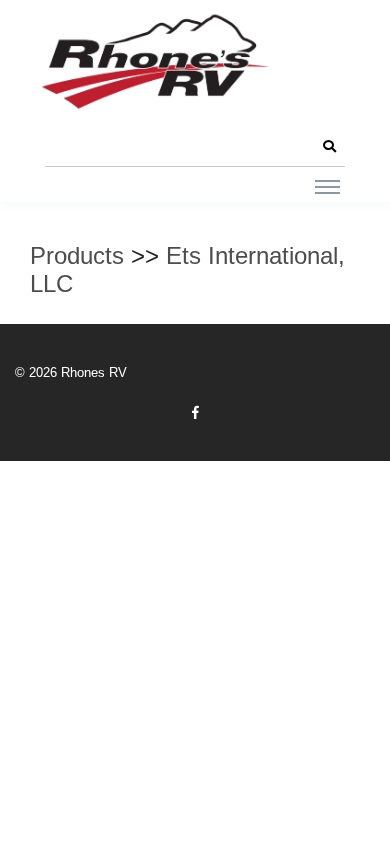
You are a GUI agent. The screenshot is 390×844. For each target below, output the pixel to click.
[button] (329, 147)
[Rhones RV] (155, 62)
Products (77, 255)
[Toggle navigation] (327, 186)
